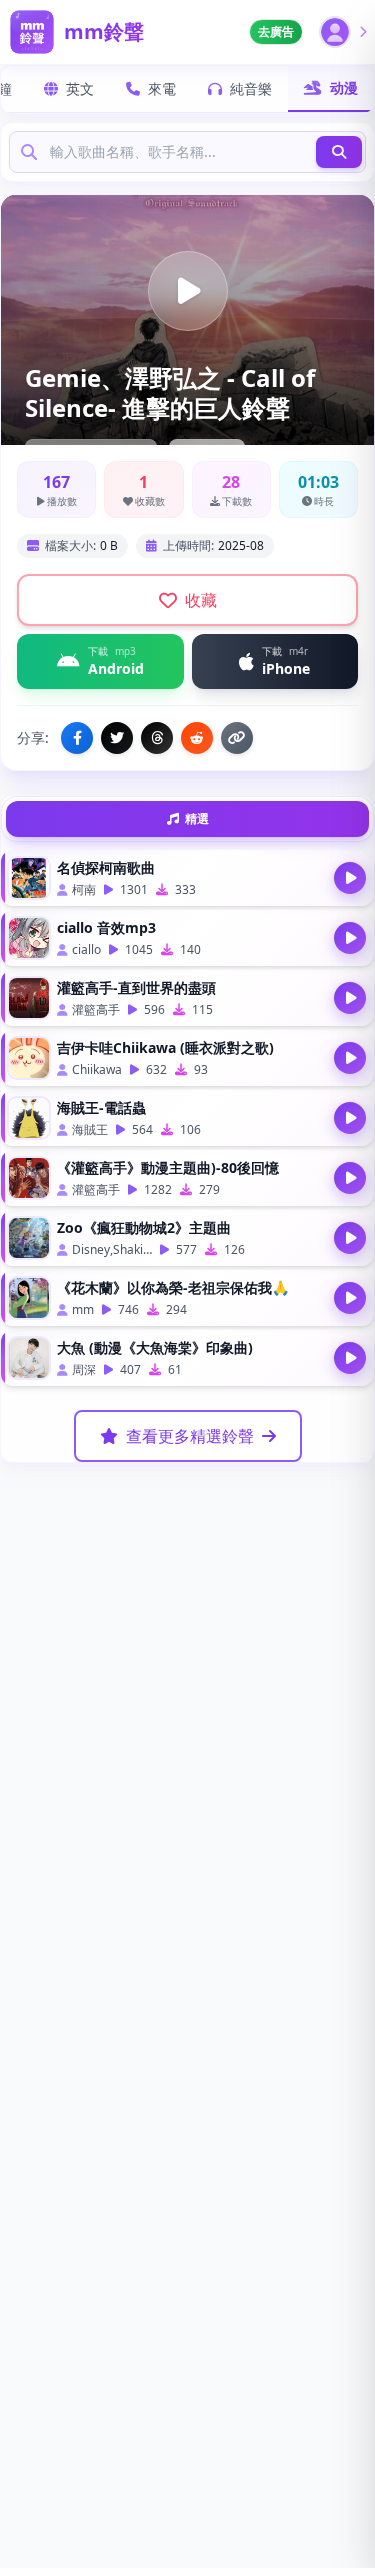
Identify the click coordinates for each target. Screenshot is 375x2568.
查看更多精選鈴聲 (190, 1436)
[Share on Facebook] (77, 738)
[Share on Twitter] (117, 738)
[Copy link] (237, 738)
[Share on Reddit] (197, 738)
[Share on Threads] (157, 738)
